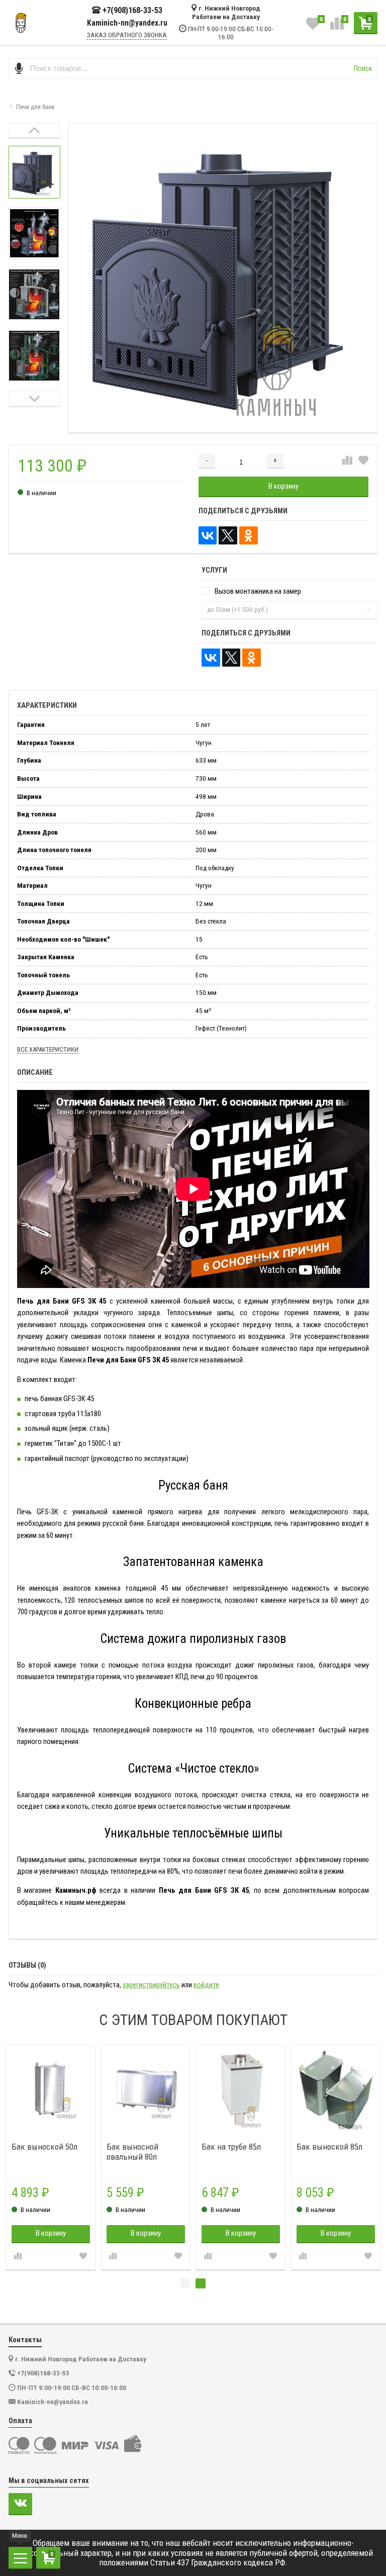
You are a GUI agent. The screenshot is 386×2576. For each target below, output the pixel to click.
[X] (228, 536)
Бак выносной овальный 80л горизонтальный (207, 2152)
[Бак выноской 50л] (121, 2090)
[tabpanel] (311, 2157)
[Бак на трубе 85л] (311, 2090)
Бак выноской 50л (115, 2147)
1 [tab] (185, 2283)
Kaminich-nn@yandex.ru (127, 23)
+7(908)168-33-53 (132, 10)
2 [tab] (201, 2283)
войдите (206, 1985)
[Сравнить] (347, 461)
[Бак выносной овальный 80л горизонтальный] (216, 2090)
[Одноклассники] (249, 536)
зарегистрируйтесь (151, 1985)
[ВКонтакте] (208, 536)
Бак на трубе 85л (302, 2147)
